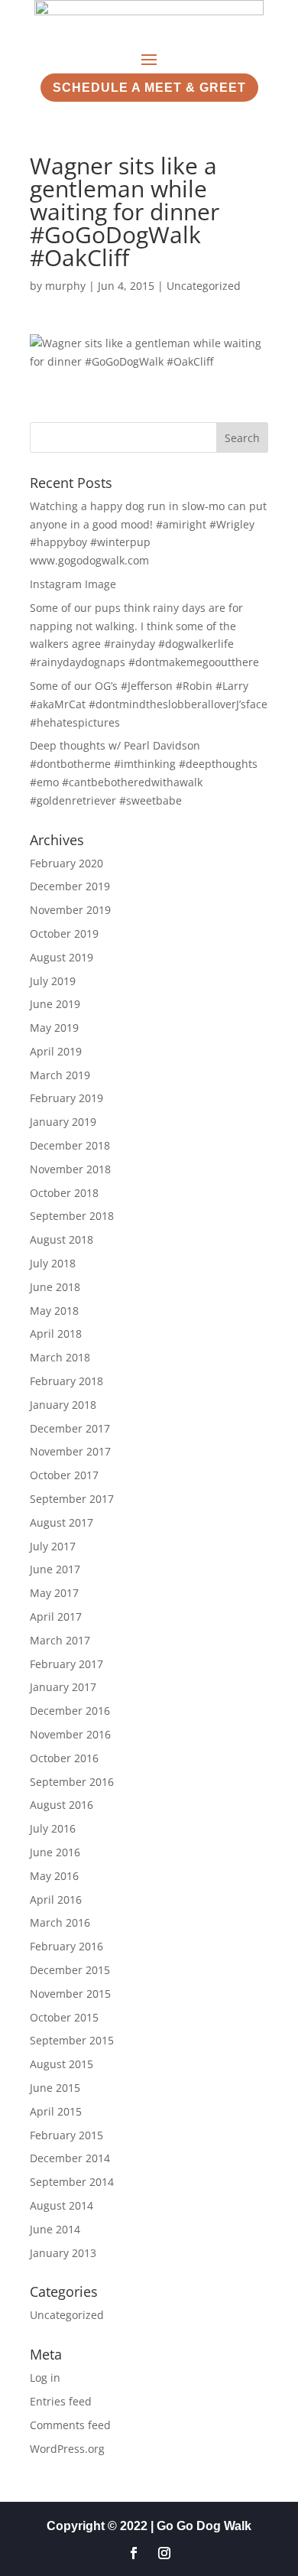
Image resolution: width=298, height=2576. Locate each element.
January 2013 (63, 2253)
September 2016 (72, 1782)
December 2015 (70, 1970)
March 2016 (60, 1922)
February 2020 (66, 863)
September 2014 (72, 2182)
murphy (65, 286)
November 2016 (70, 1734)
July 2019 (53, 981)
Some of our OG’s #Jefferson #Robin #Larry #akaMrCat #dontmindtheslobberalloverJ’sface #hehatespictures (149, 704)
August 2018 (62, 1239)
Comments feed (70, 2425)
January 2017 (63, 1687)
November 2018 (70, 1169)
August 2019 (62, 957)
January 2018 (63, 1405)
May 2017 (54, 1593)
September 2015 (72, 2040)
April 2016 (56, 1899)
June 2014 (55, 2229)
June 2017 (55, 1569)
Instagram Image (73, 584)
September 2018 (72, 1216)
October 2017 (64, 1475)
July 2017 (53, 1546)
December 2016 (70, 1711)
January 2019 (63, 1122)
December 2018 (70, 1145)
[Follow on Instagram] (164, 2553)
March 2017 (60, 1640)
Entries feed (61, 2401)
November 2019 (70, 910)
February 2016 (66, 1946)
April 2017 (56, 1617)
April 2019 (56, 1051)
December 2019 (70, 886)
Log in (45, 2378)
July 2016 (53, 1828)
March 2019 (60, 1075)
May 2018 (54, 1311)
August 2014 (62, 2205)
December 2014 (70, 2158)
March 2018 (60, 1357)
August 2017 (62, 1522)
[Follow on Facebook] (134, 2553)
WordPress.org (67, 2449)
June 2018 (55, 1287)
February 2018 (66, 1381)
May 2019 (54, 1028)
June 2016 (55, 1852)
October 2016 (64, 1758)
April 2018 (56, 1334)
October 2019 (64, 933)
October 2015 (64, 2017)
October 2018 (64, 1193)
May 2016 (54, 1876)
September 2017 (72, 1499)
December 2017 (70, 1428)
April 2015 (56, 2111)
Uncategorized (204, 286)
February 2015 (66, 2135)
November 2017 (70, 1451)
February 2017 (66, 1664)
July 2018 (53, 1263)
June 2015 (55, 2088)
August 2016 (62, 1805)
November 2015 (70, 1994)
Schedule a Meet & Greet (149, 88)
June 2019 (55, 1004)
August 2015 (62, 2064)
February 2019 (66, 1098)
